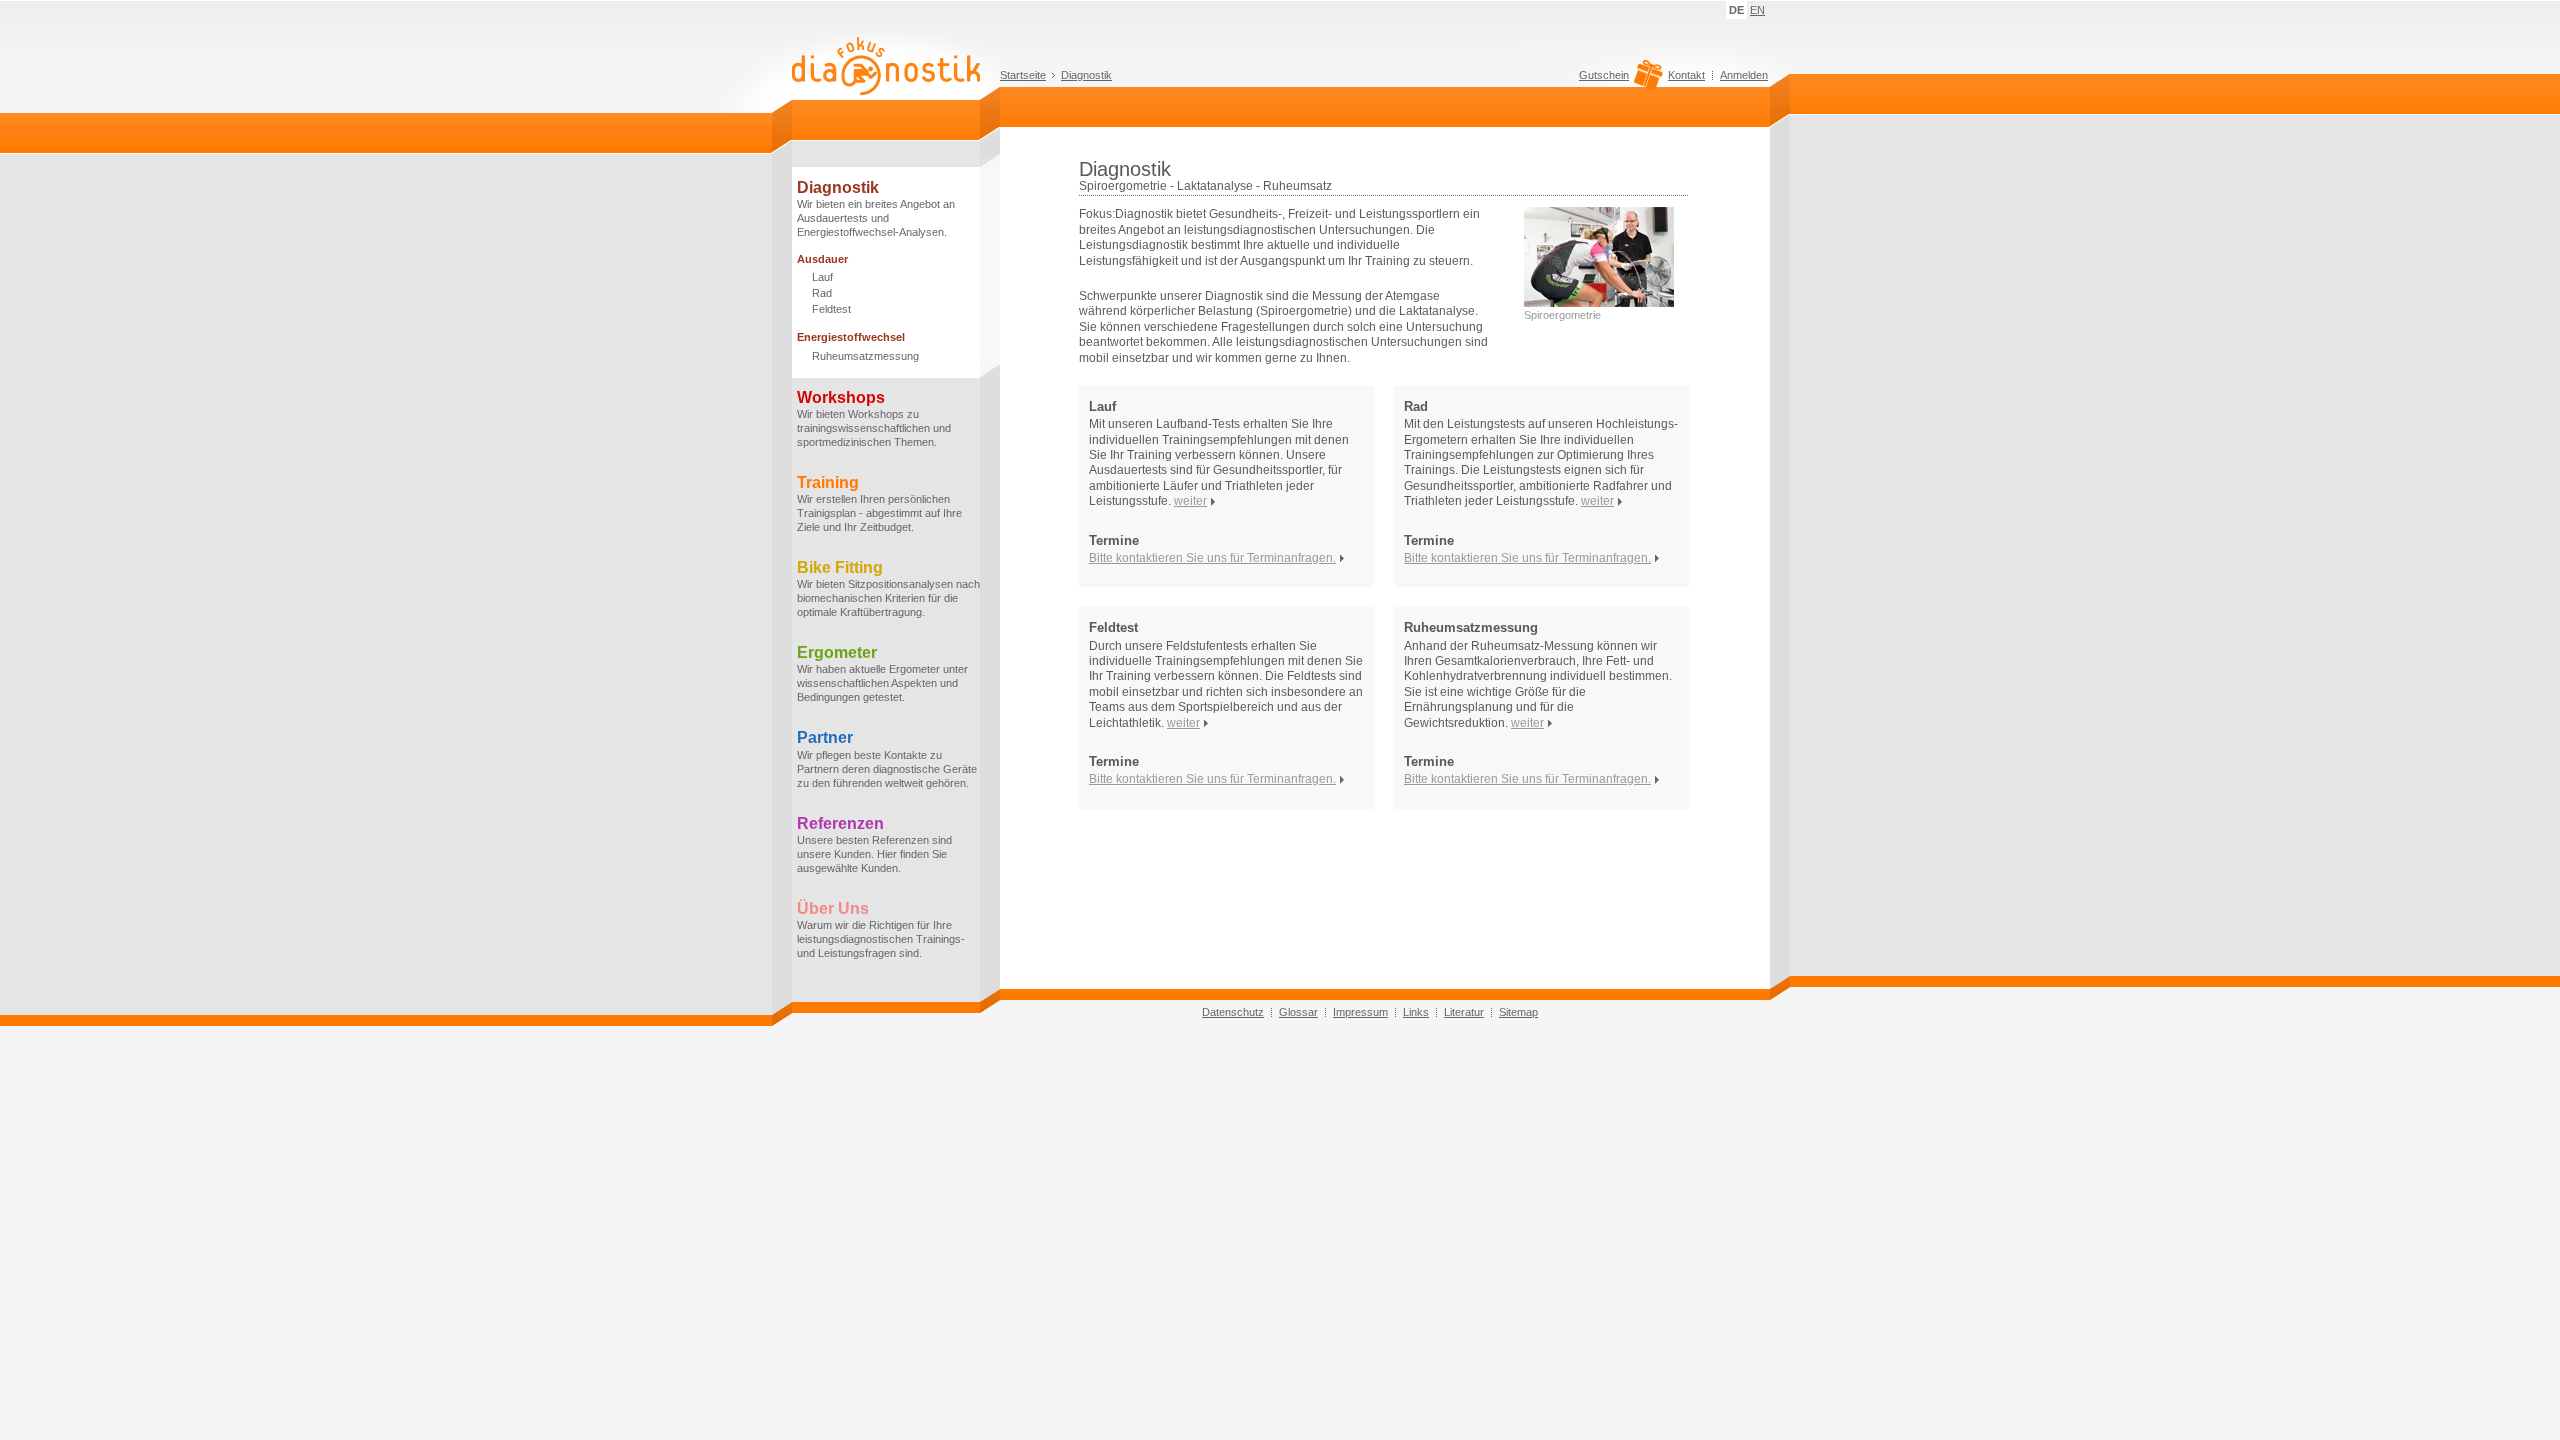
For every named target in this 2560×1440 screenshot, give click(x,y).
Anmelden (1744, 75)
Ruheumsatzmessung (865, 356)
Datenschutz (1233, 1012)
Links (1416, 1012)
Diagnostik (1086, 75)
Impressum (1360, 1012)
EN (1757, 10)
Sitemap (1518, 1012)
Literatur (1464, 1012)
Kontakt (1686, 75)
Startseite (1023, 75)
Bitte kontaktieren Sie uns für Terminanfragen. (1212, 558)
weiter (1190, 501)
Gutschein (1604, 75)
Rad (822, 293)
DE (1736, 10)
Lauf (822, 277)
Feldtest (831, 309)
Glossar (1298, 1012)
